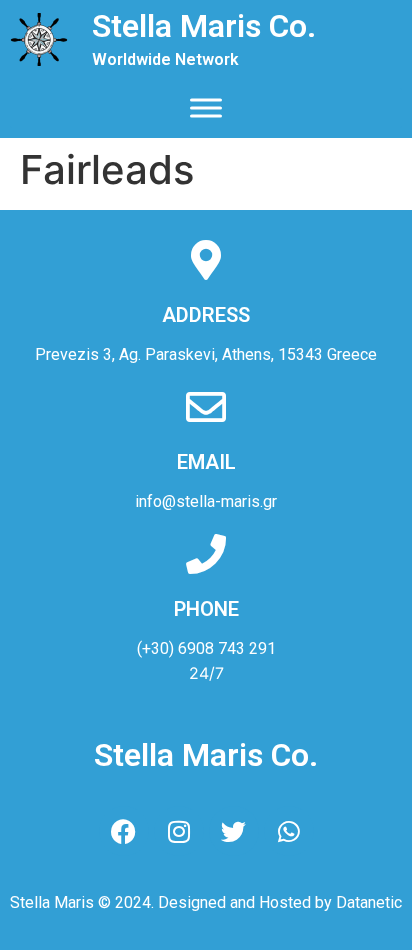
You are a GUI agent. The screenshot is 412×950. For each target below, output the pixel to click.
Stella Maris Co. (204, 26)
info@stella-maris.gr (206, 501)
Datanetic (369, 902)
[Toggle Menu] (206, 107)
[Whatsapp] (289, 831)
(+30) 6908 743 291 (206, 648)
